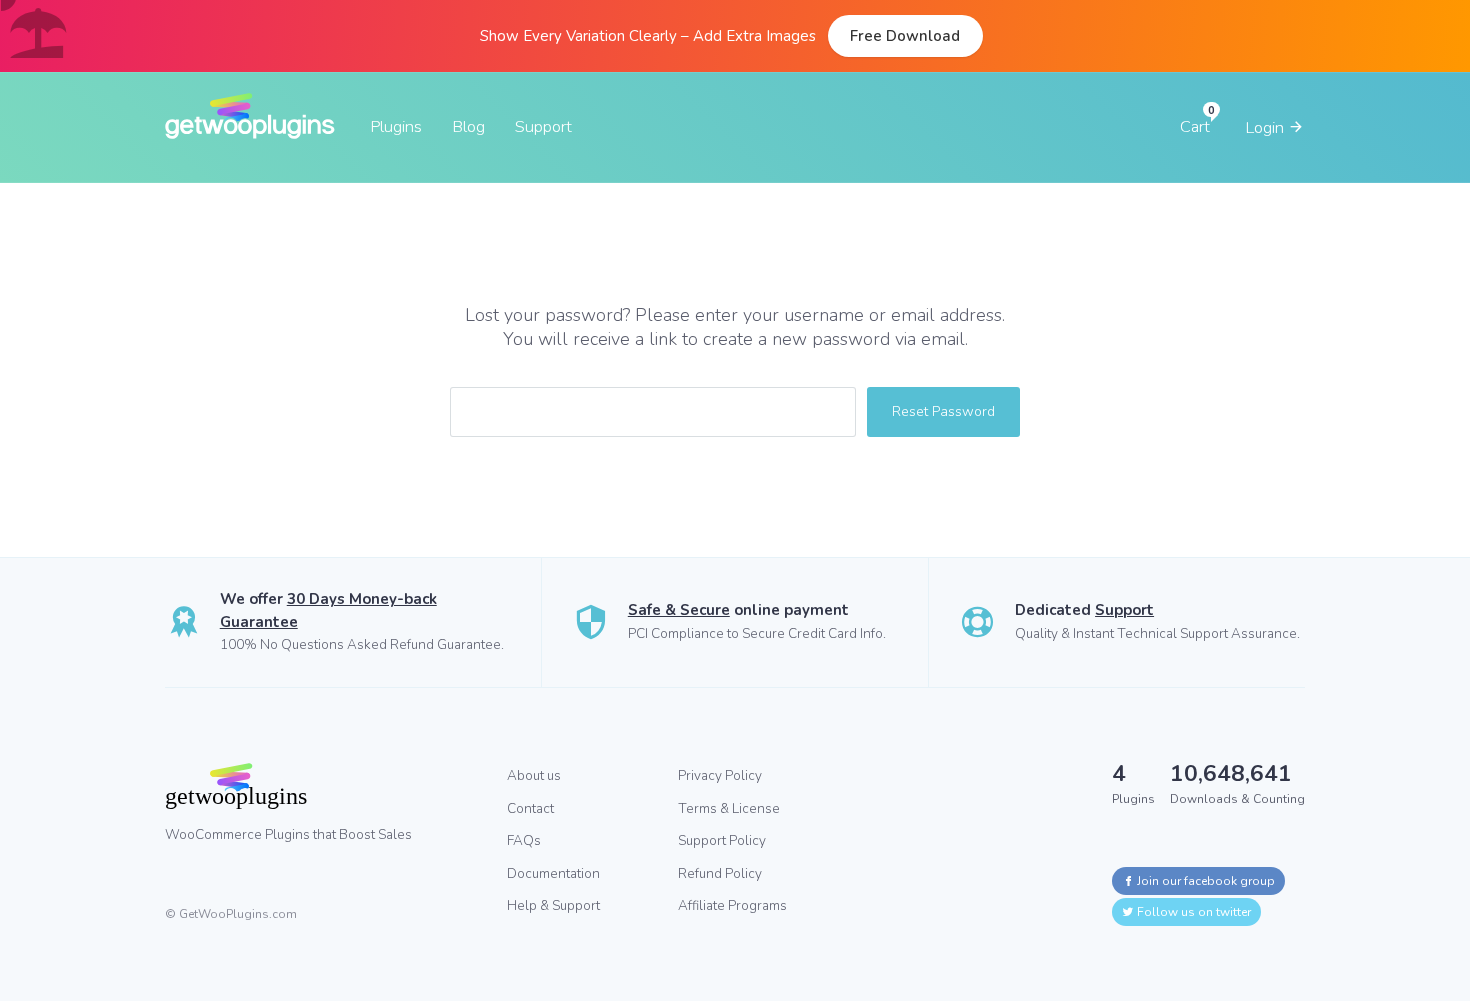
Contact (530, 808)
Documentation (553, 873)
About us (534, 775)
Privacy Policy (720, 775)
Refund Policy (720, 873)
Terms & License (729, 808)
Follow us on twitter (1192, 912)
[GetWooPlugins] (321, 786)
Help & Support (553, 905)
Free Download (905, 36)
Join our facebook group (1204, 881)
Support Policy (722, 840)
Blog (468, 126)
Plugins (396, 126)
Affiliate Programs (732, 905)
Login (1266, 127)
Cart (1195, 126)
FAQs (524, 840)
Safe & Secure (679, 610)
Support (543, 126)
